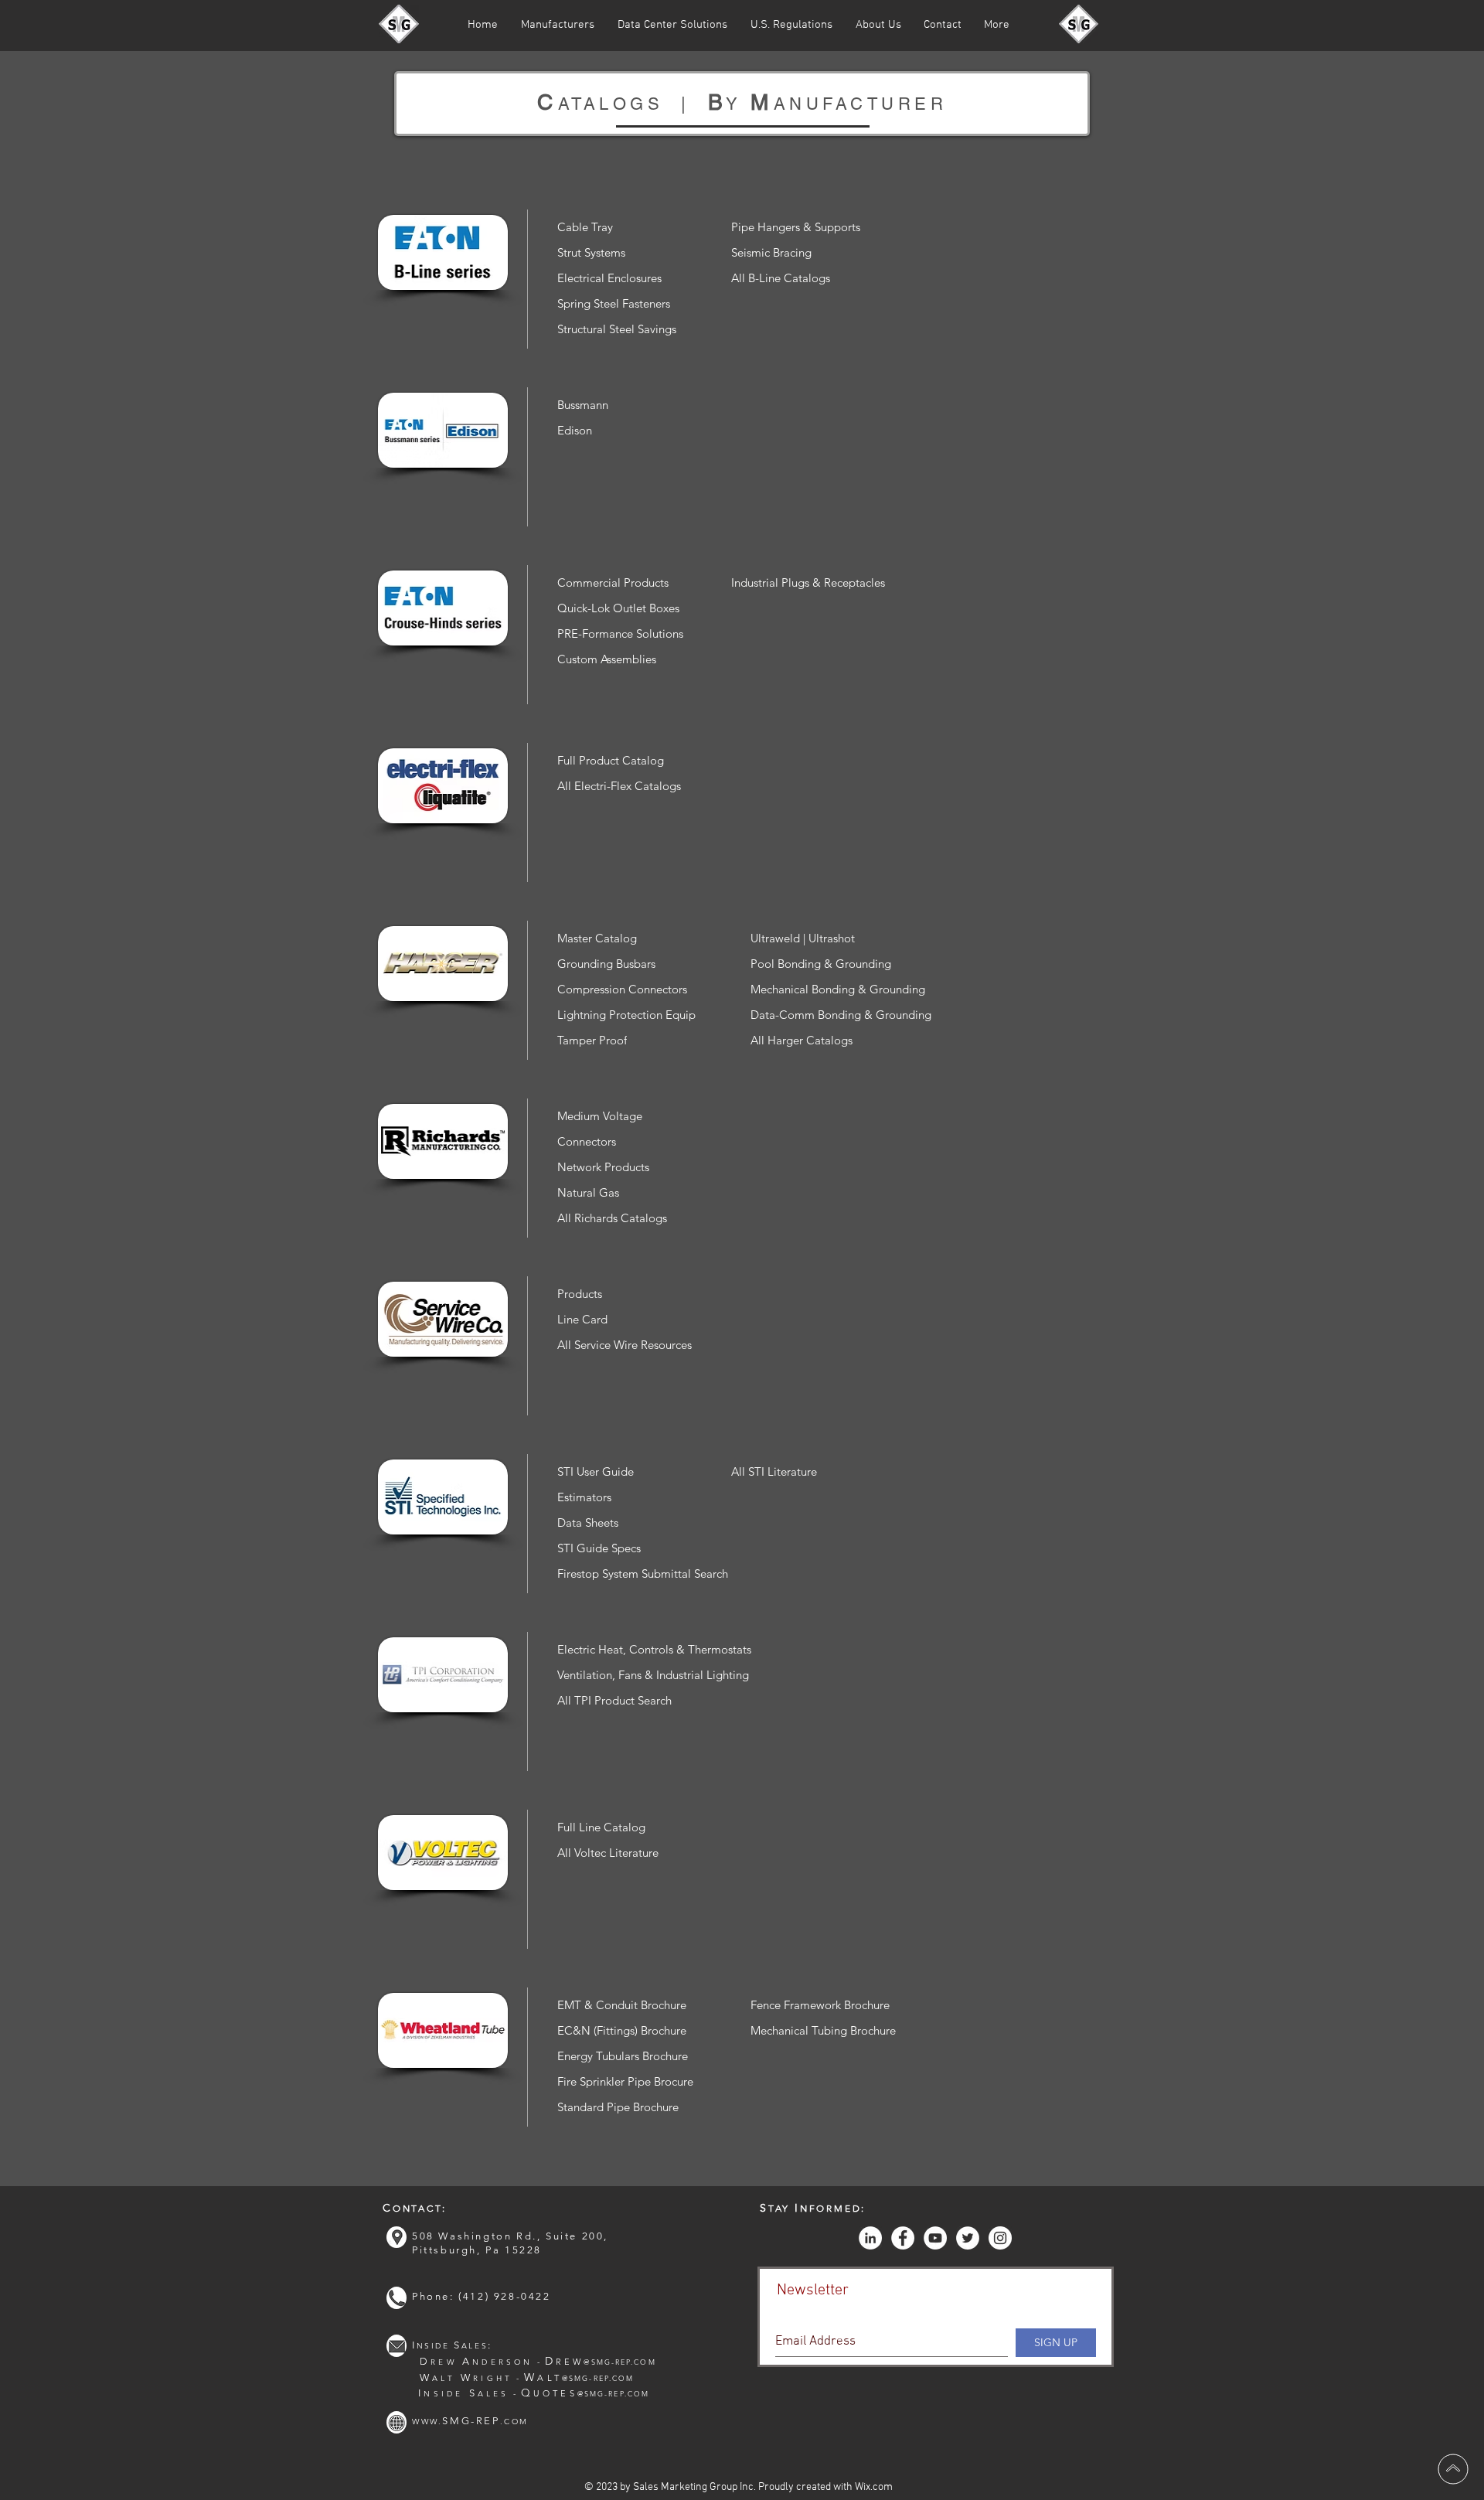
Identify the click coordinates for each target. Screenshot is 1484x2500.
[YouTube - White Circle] (935, 2238)
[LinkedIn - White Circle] (870, 2238)
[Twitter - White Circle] (968, 2238)
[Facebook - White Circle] (903, 2238)
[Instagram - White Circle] (1000, 2238)
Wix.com (874, 2487)
